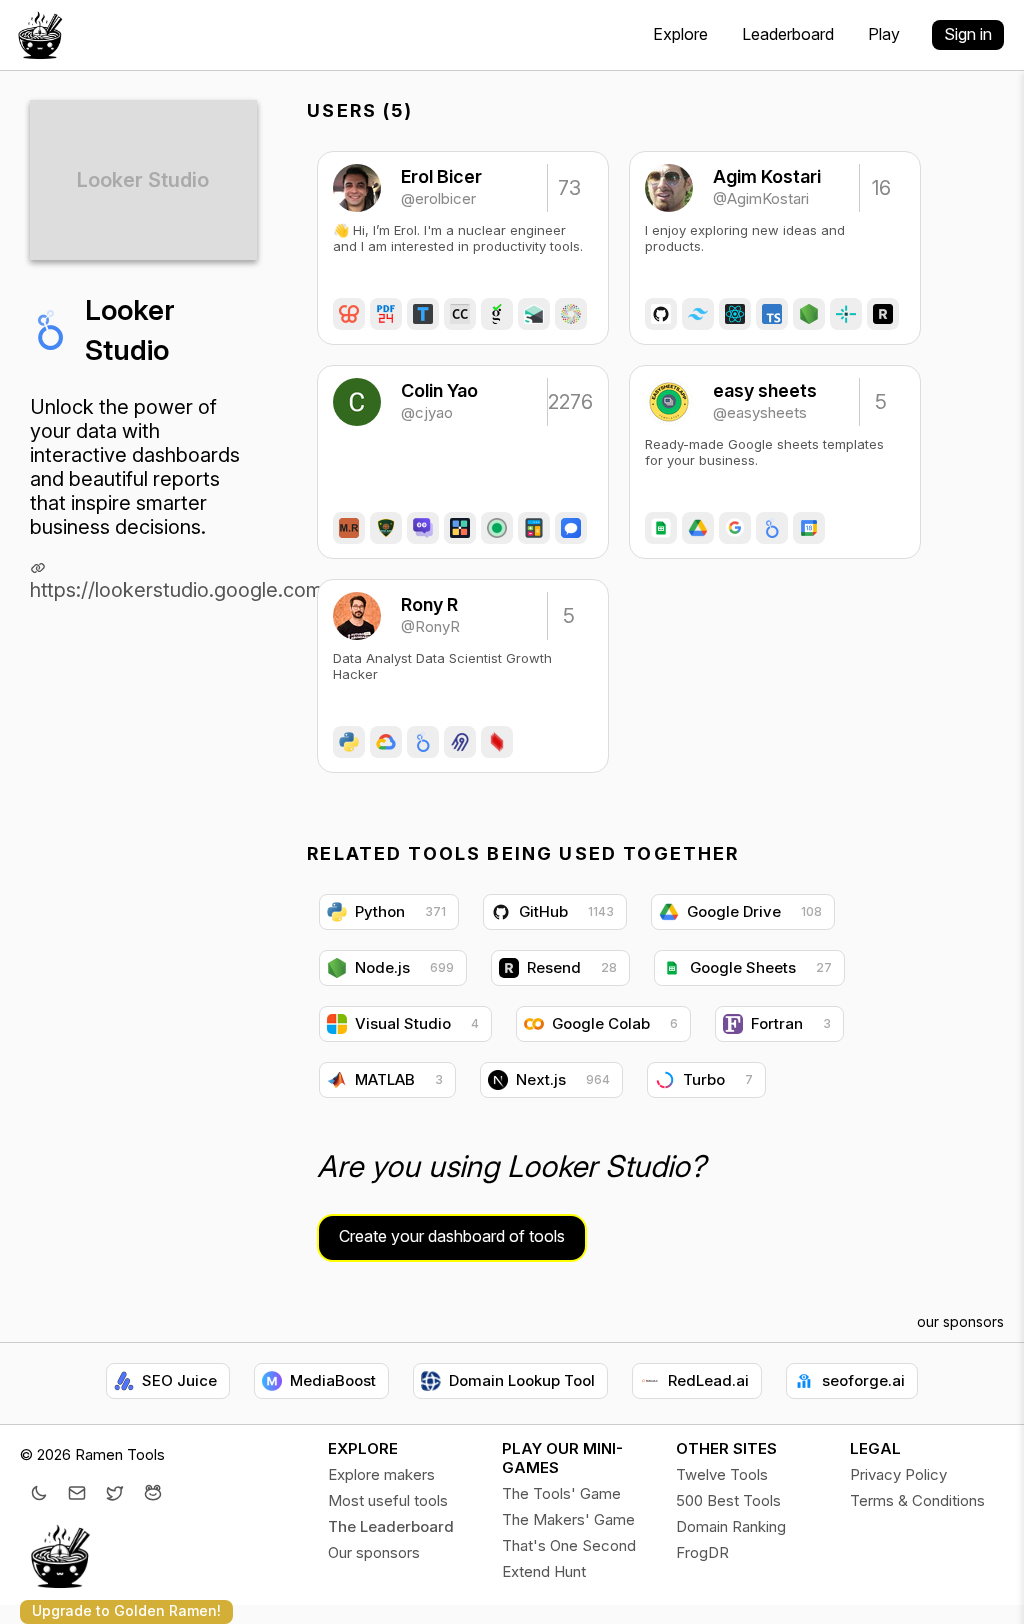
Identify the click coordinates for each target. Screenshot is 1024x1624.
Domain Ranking (731, 1526)
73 (569, 188)
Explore (680, 34)
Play (884, 34)
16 (881, 188)
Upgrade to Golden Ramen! (126, 1610)
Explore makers (381, 1474)
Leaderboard (788, 34)
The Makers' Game (568, 1519)
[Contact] (77, 1495)
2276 (569, 402)
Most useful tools (388, 1500)
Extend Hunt (544, 1571)
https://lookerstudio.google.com (176, 590)
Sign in (968, 34)
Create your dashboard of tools (452, 1236)
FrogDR (702, 1552)
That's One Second (569, 1545)
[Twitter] (115, 1495)
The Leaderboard (391, 1526)
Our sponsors (374, 1552)
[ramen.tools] (40, 35)
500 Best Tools (728, 1500)
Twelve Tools (722, 1474)
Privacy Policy (898, 1474)
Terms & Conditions (917, 1500)
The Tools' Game (561, 1493)
